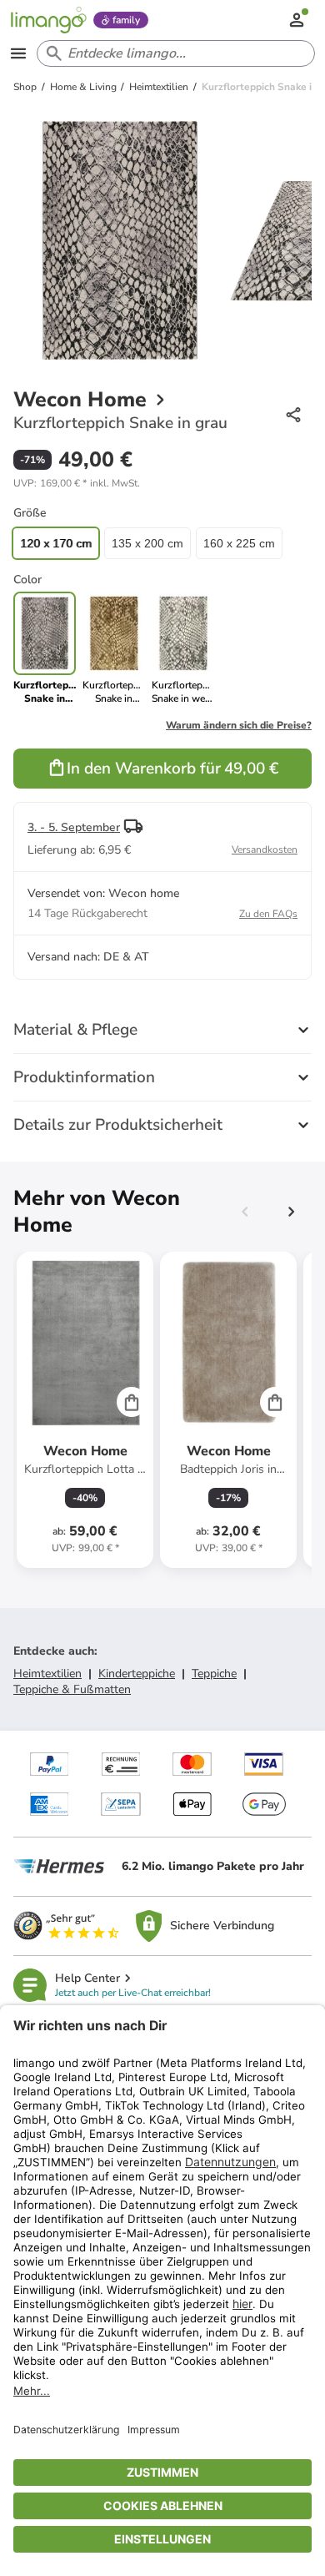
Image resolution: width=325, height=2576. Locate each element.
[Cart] (132, 1402)
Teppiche (214, 1674)
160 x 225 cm (239, 543)
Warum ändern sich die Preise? (239, 725)
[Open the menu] (18, 53)
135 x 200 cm (147, 543)
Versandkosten (265, 849)
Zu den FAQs (268, 914)
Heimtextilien (47, 1674)
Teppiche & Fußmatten (72, 1689)
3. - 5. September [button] (74, 827)
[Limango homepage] (48, 20)
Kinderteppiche (137, 1674)
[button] (77, 483)
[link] (114, 648)
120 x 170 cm (56, 543)
